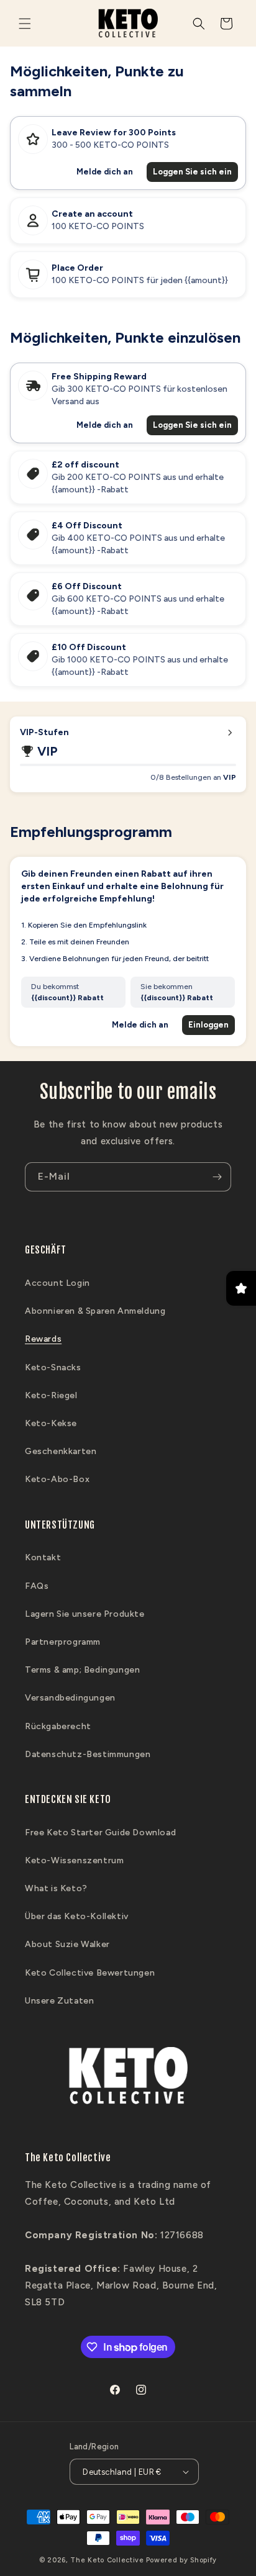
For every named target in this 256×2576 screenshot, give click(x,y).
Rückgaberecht (58, 1726)
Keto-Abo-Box (57, 1479)
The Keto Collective (107, 2560)
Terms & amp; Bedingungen (82, 1670)
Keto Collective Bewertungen (90, 1973)
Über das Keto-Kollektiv (77, 1916)
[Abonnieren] (217, 1177)
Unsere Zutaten (59, 2001)
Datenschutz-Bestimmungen (88, 1754)
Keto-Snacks (53, 1367)
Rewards (43, 1339)
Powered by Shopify (182, 2560)
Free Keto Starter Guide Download (100, 1833)
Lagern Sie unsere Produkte (85, 1614)
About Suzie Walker (67, 1944)
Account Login (57, 1283)
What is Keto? (56, 1888)
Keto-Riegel (51, 1395)
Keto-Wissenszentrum (74, 1860)
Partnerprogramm (63, 1642)
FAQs (37, 1586)
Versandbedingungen (70, 1698)
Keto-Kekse (51, 1423)
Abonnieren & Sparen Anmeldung (95, 1311)
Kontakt (43, 1557)
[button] (25, 24)
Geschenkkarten (61, 1451)
